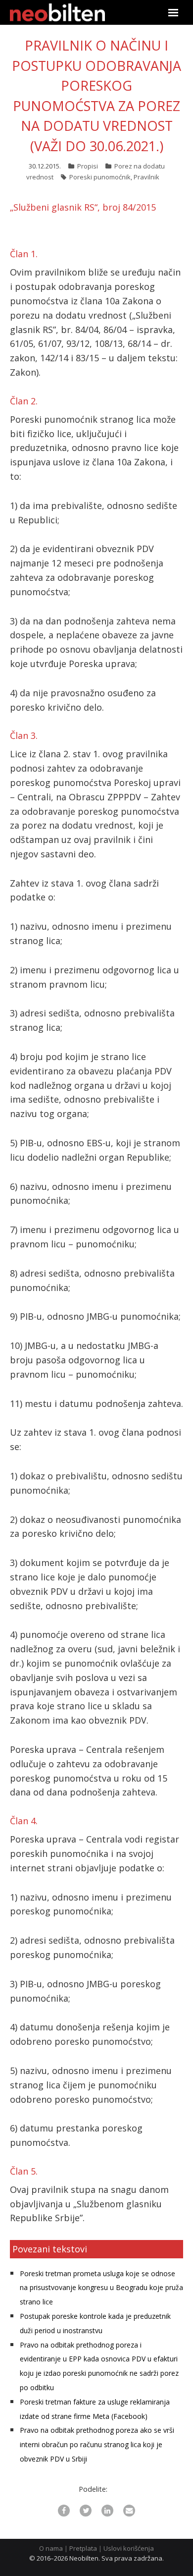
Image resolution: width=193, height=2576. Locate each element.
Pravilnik (146, 177)
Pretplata (83, 2548)
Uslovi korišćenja (129, 2548)
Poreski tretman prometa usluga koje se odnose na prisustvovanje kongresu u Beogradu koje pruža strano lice (101, 2288)
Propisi (88, 166)
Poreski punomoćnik (100, 177)
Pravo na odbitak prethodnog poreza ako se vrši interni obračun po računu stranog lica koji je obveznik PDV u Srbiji (97, 2444)
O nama (51, 2548)
